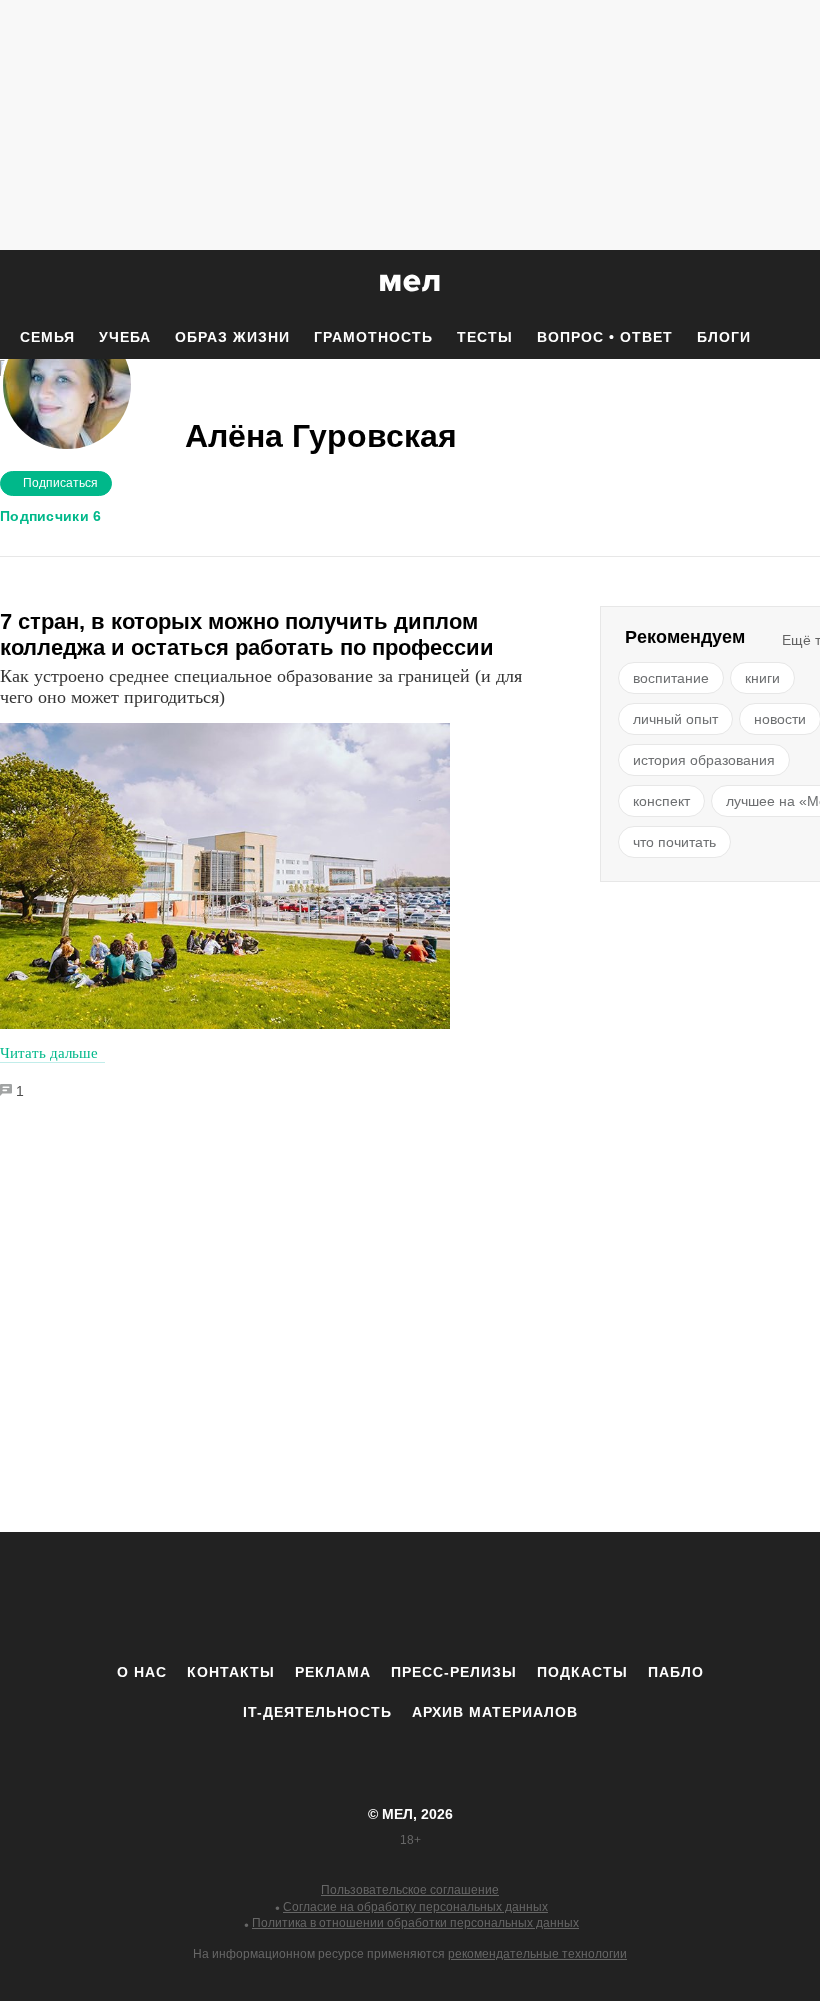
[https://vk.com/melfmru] (355, 1597)
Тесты (485, 337)
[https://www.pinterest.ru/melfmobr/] (465, 1597)
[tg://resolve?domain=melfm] (245, 1597)
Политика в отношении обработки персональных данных (415, 1923)
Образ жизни (232, 337)
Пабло (676, 1672)
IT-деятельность (317, 1712)
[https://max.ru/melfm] (575, 1597)
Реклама (333, 1672)
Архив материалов (495, 1712)
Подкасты (582, 1672)
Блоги (724, 337)
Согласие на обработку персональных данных (415, 1907)
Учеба (125, 337)
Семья (47, 337)
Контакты (231, 1672)
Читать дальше (49, 1053)
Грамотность (373, 337)
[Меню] (790, 283)
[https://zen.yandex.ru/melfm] (300, 1597)
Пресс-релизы (454, 1672)
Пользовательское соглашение (410, 1890)
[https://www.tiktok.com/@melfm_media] (410, 1597)
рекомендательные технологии (537, 1954)
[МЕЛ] (410, 282)
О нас (142, 1672)
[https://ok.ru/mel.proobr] (520, 1597)
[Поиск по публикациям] (20, 284)
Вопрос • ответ (605, 337)
